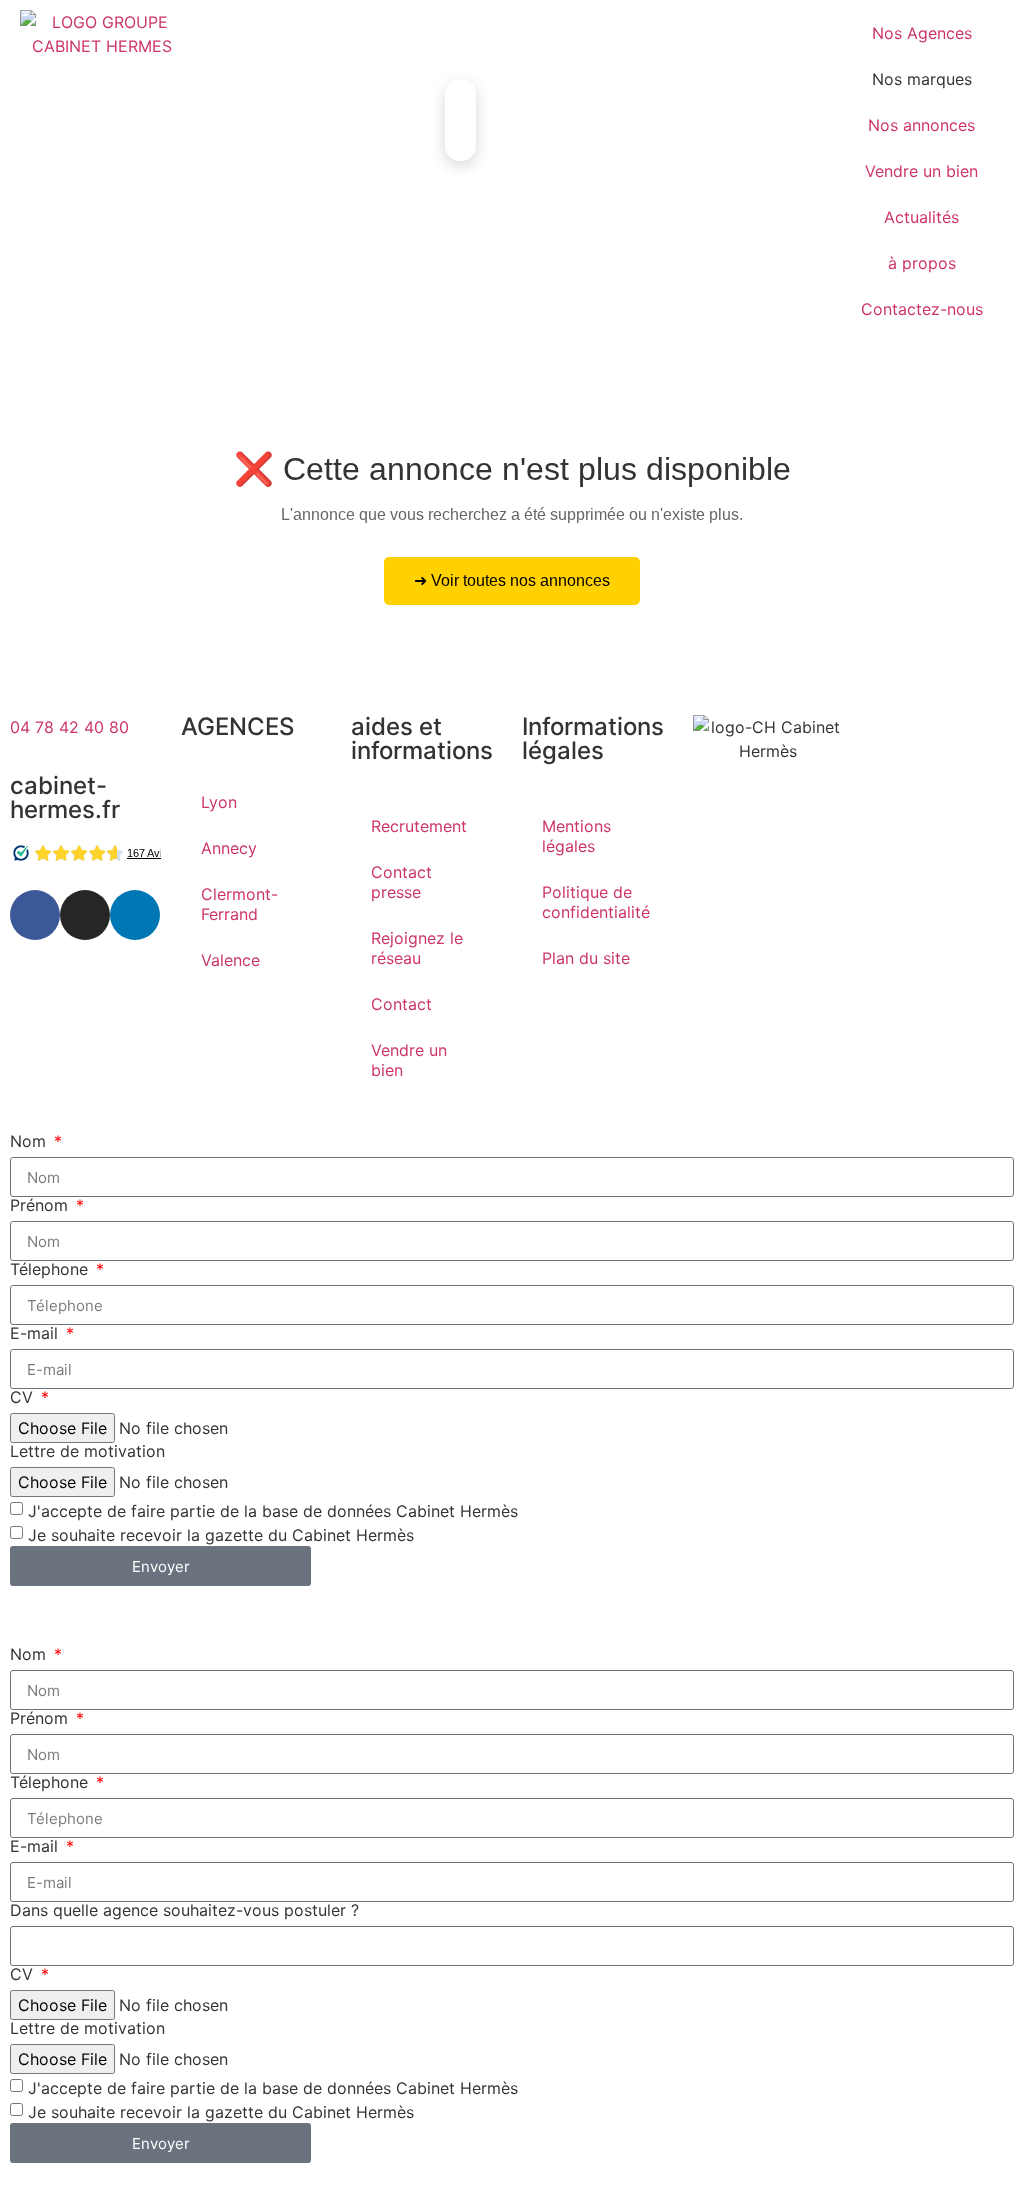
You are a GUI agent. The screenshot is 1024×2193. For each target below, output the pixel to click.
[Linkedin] (135, 915)
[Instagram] (85, 915)
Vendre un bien (921, 171)
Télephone (51, 1269)
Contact (401, 1004)
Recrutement (419, 826)
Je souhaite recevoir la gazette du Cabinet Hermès (221, 1535)
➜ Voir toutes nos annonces (512, 580)
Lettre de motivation (87, 1451)
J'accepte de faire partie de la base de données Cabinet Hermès (273, 1511)
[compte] (240, 35)
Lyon (219, 802)
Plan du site (586, 958)
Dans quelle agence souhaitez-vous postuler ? (184, 1910)
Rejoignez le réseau (417, 948)
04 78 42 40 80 (69, 727)
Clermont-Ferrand (239, 904)
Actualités (921, 217)
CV (24, 1397)
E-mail (36, 1333)
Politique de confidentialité (596, 902)
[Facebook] (35, 915)
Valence (230, 960)
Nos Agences (922, 33)
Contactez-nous (922, 309)
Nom (30, 1141)
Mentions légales (576, 836)
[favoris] (445, 35)
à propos (922, 263)
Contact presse (401, 882)
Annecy (229, 848)
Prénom (41, 1205)
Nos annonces (921, 125)
